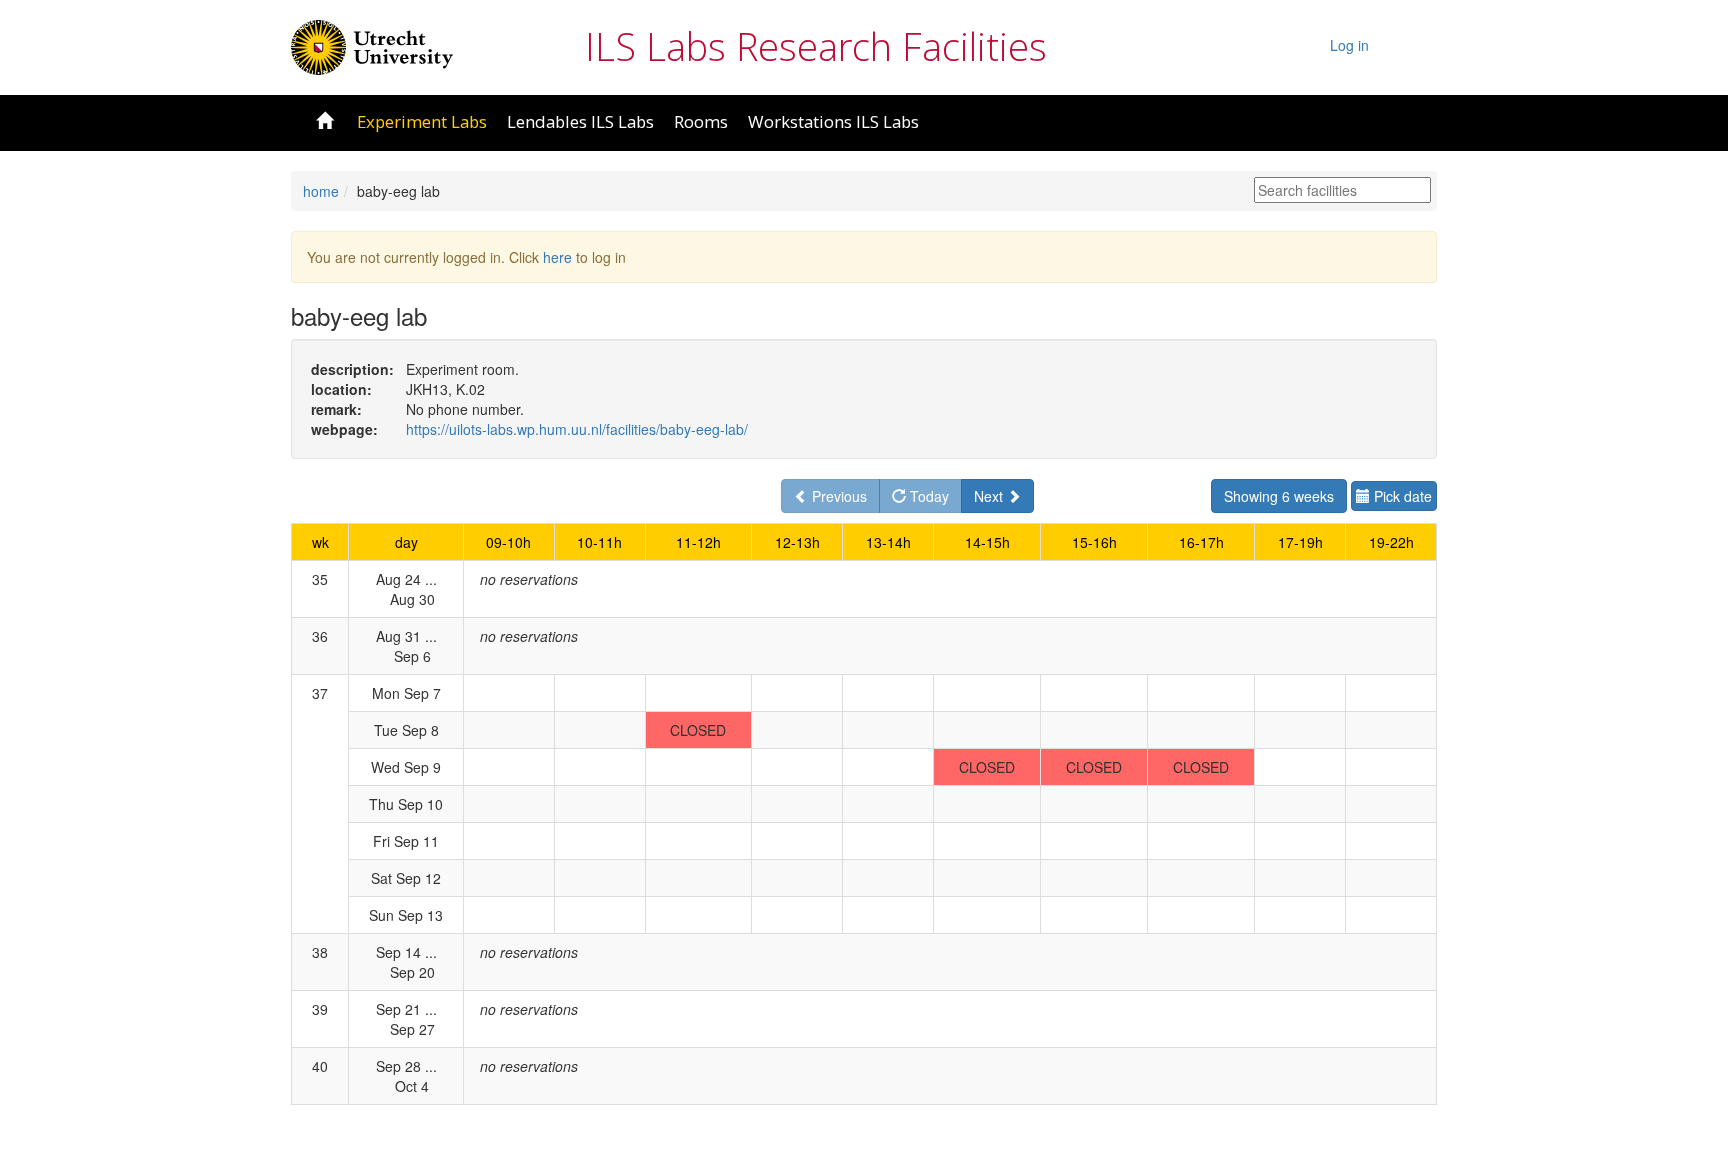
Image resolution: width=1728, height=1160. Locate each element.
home (321, 191)
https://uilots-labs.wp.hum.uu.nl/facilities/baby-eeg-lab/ (577, 429)
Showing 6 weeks (1279, 496)
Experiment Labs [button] (422, 121)
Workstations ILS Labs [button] (833, 121)
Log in (1349, 45)
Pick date (1401, 496)
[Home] (372, 45)
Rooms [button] (701, 121)
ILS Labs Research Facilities (816, 46)
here (557, 257)
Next (990, 496)
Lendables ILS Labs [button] (580, 121)
